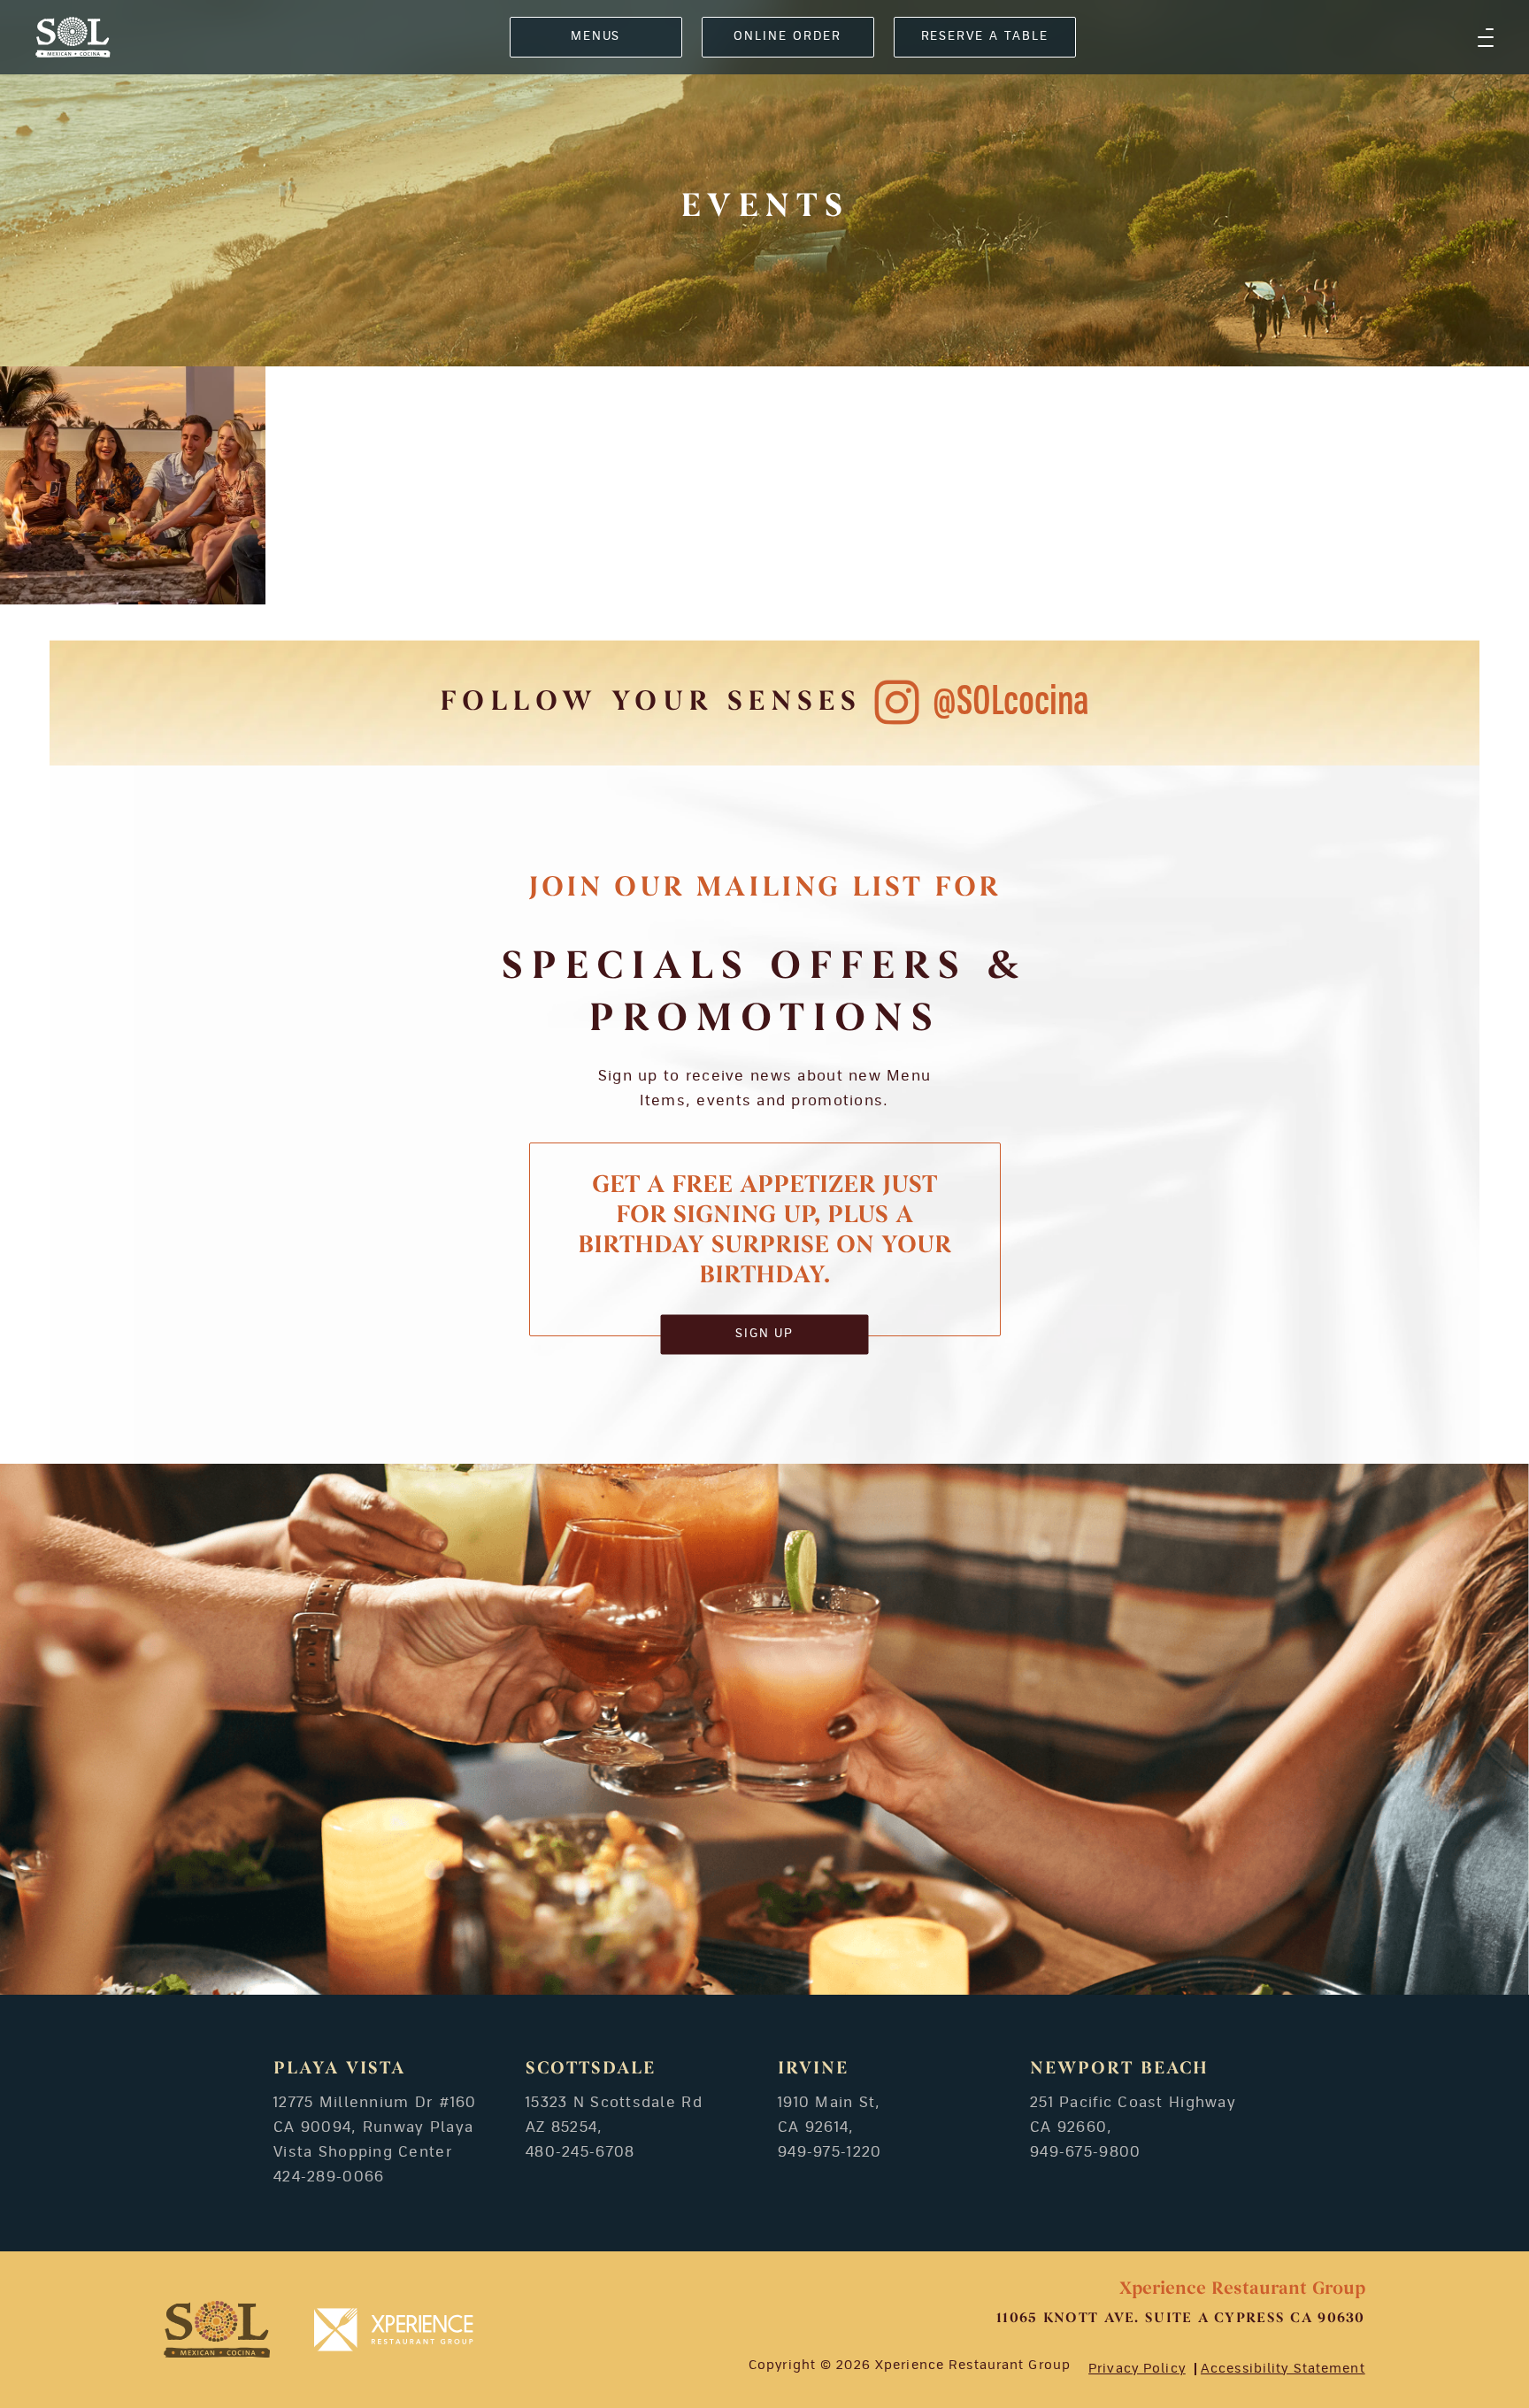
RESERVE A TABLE (985, 37)
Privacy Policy (1137, 2369)
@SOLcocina (1011, 702)
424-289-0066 (329, 2177)
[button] (1486, 37)
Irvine (813, 2069)
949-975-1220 (830, 2152)
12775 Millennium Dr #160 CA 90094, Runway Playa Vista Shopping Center (375, 2127)
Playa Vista (339, 2069)
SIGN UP (765, 1334)
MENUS (596, 37)
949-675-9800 (1085, 2152)
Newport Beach (1119, 2069)
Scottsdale (591, 2069)
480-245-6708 (580, 2152)
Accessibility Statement (1283, 2369)
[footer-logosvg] (217, 2330)
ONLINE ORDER (787, 37)
